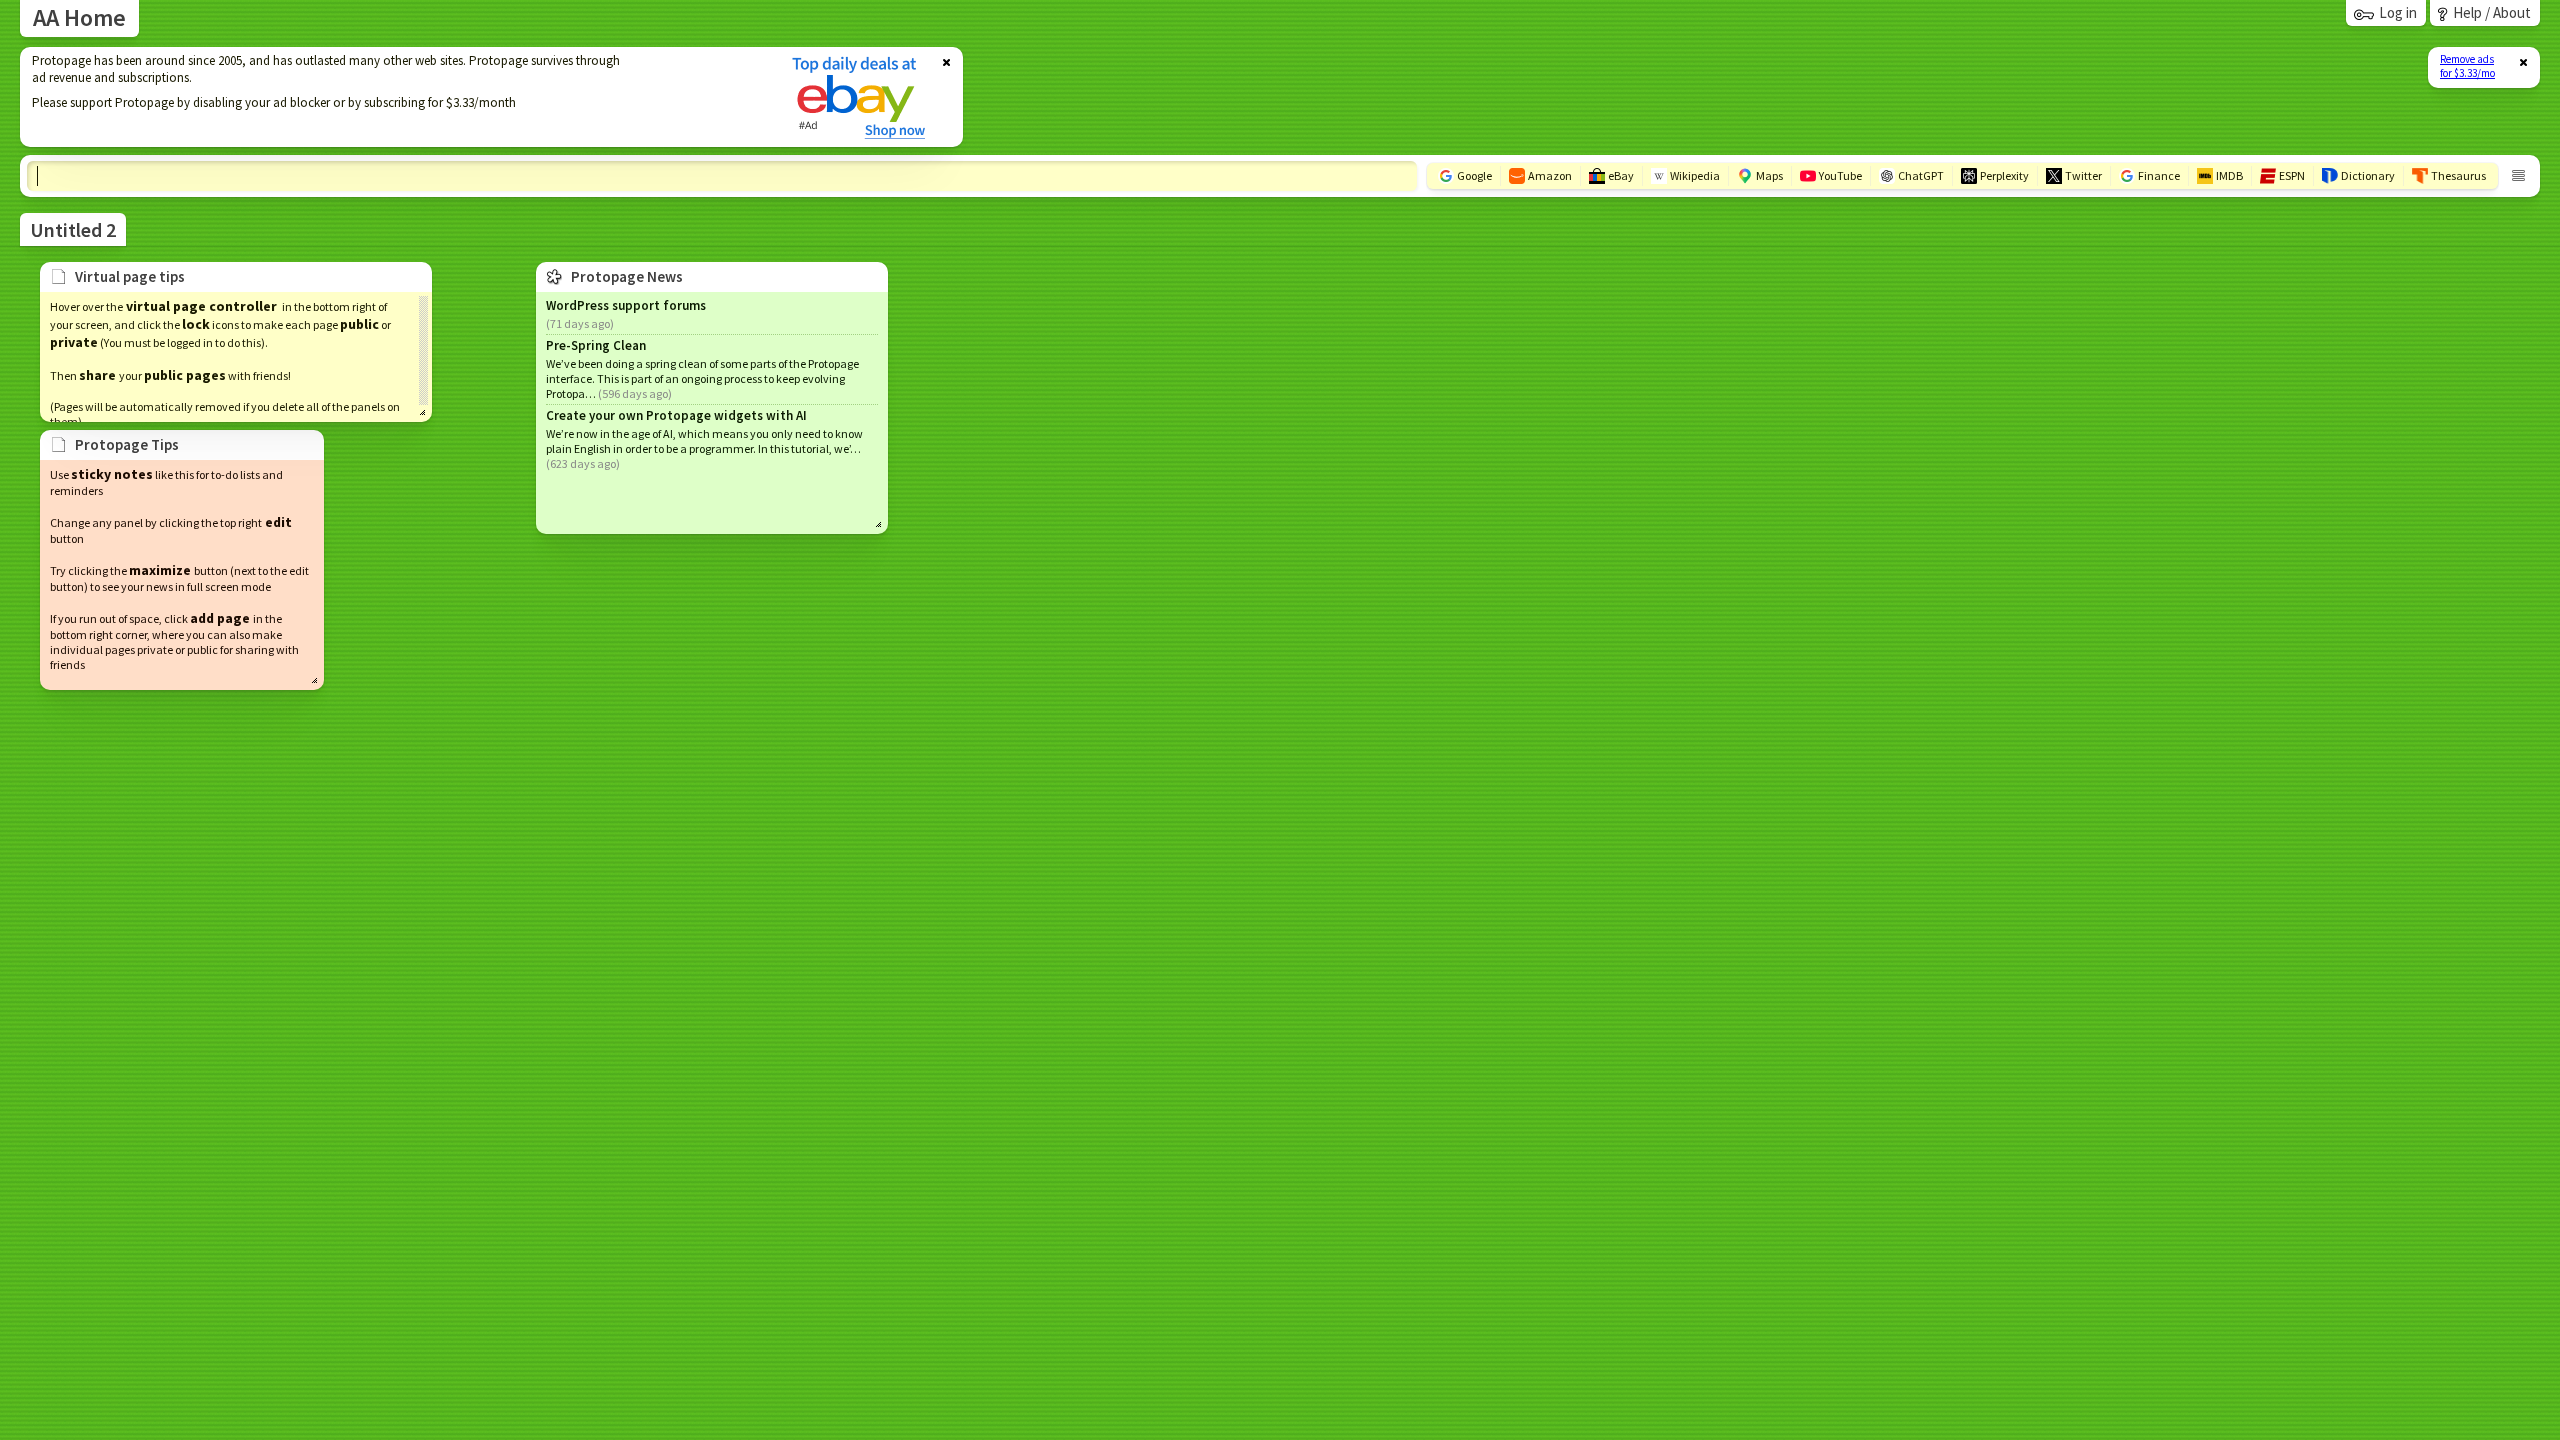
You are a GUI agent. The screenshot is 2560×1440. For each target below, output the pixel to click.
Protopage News (627, 276)
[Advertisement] (393, 97)
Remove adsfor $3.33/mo (2467, 66)
